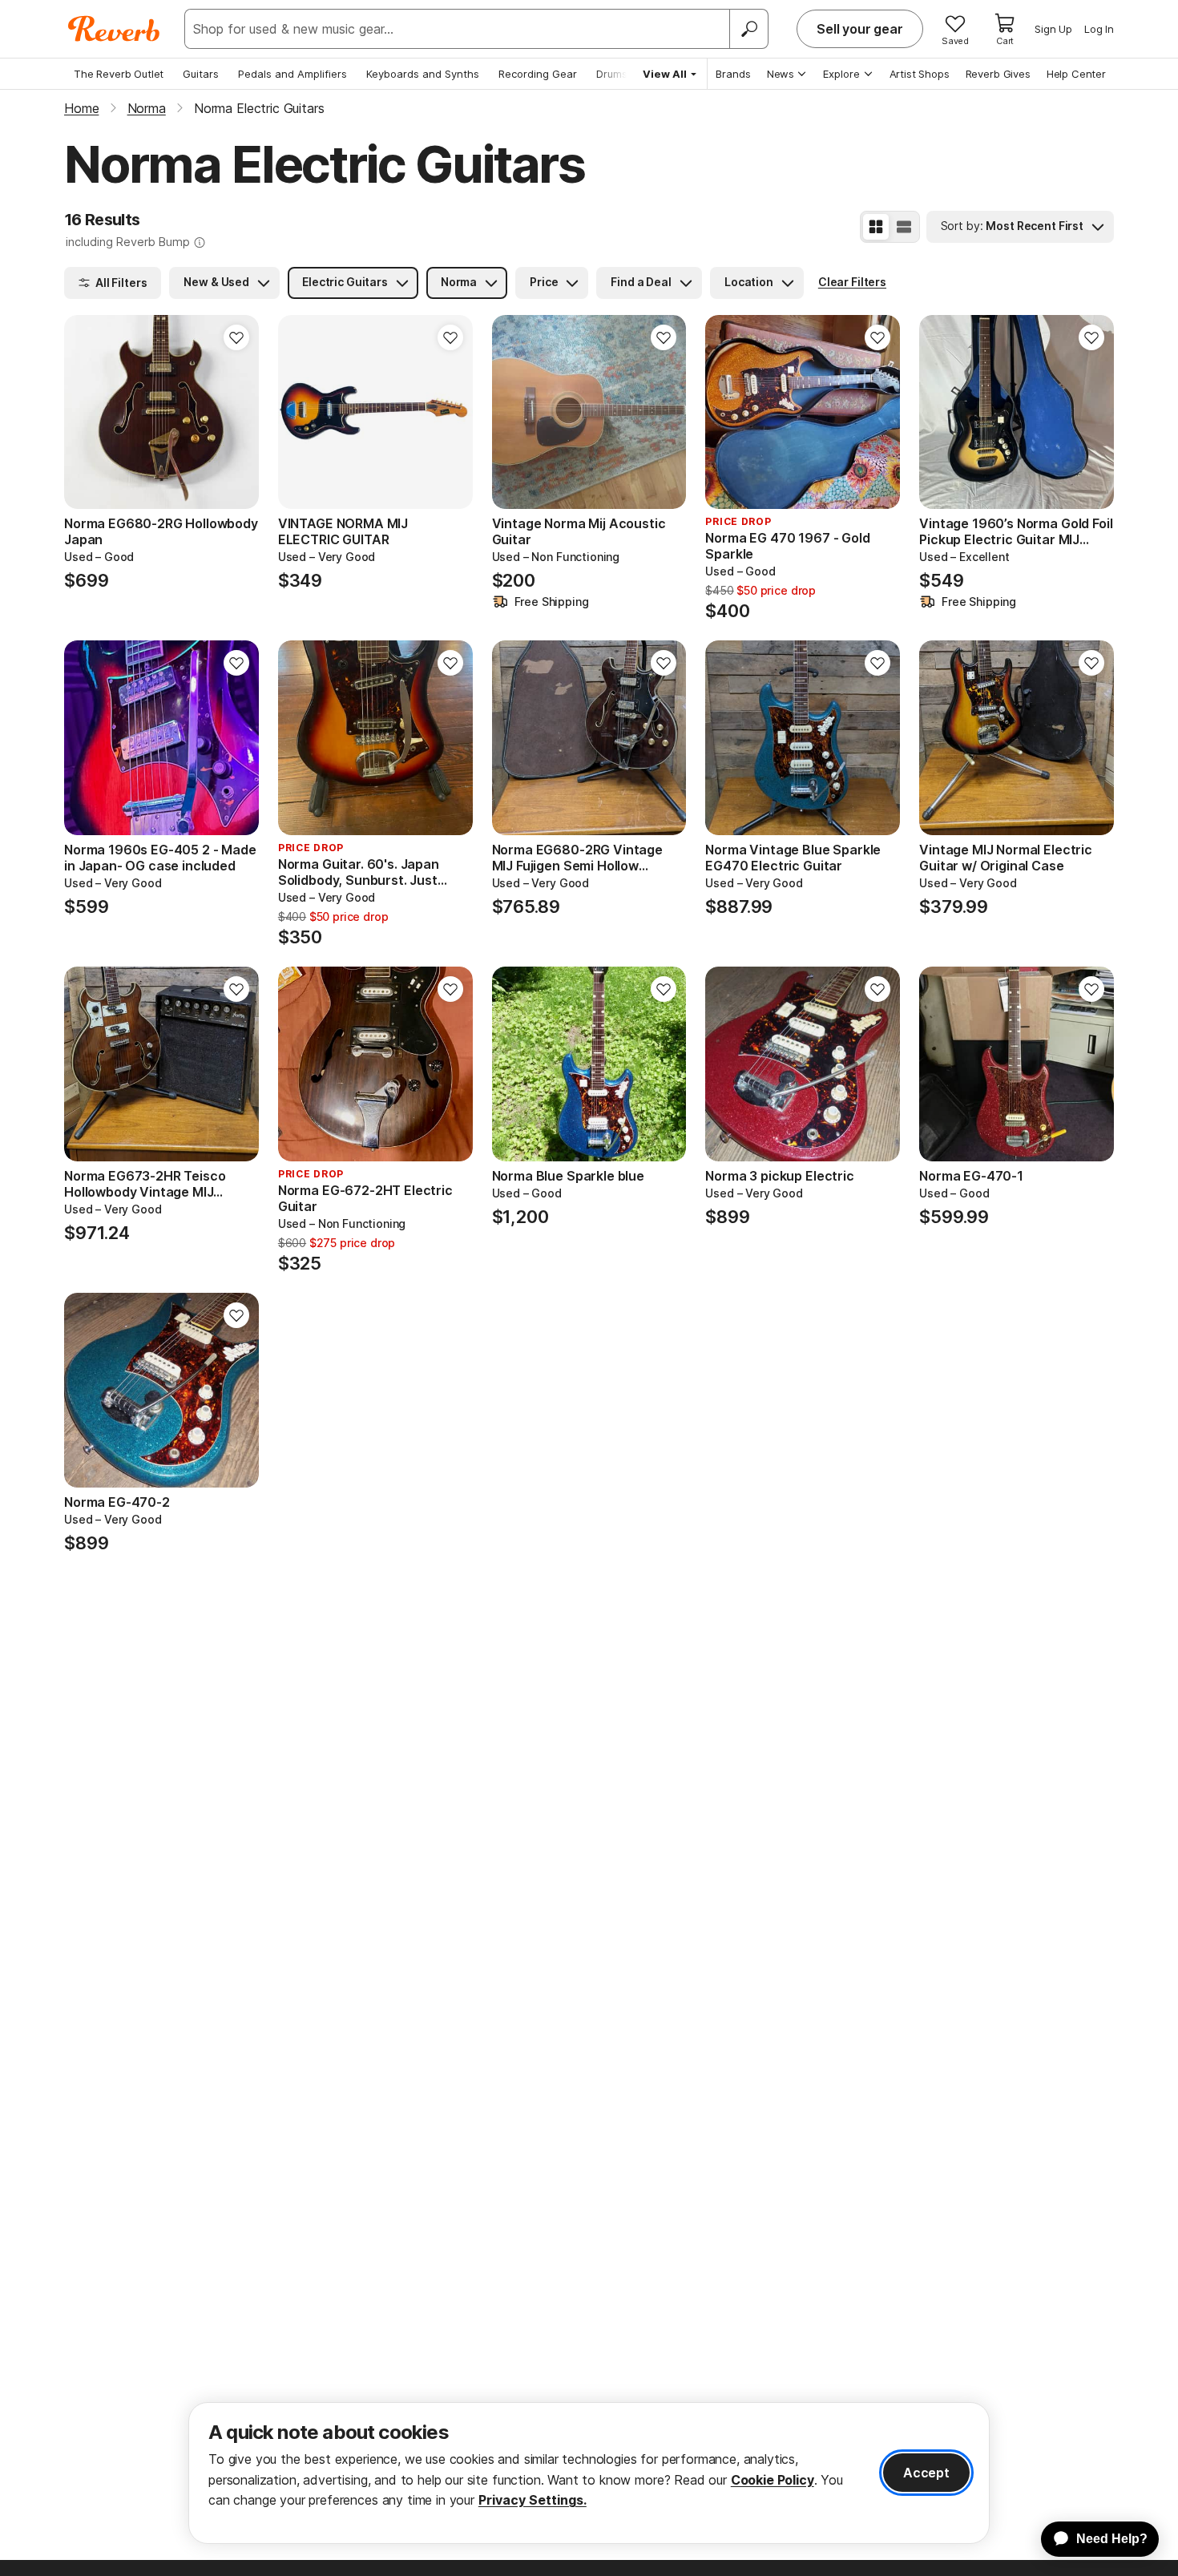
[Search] (748, 29)
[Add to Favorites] (236, 337)
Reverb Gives (998, 74)
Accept (926, 2473)
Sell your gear (860, 29)
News (781, 74)
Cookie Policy (773, 2480)
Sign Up (1053, 29)
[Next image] (236, 412)
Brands (733, 74)
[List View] (904, 227)
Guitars (201, 74)
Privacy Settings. (533, 2500)
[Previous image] (87, 412)
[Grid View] (876, 227)
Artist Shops (920, 74)
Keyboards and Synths (423, 74)
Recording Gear (538, 74)
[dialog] (589, 2473)
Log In (1099, 29)
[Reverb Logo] (114, 29)
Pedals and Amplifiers (292, 74)
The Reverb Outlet (119, 74)
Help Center (1076, 74)
